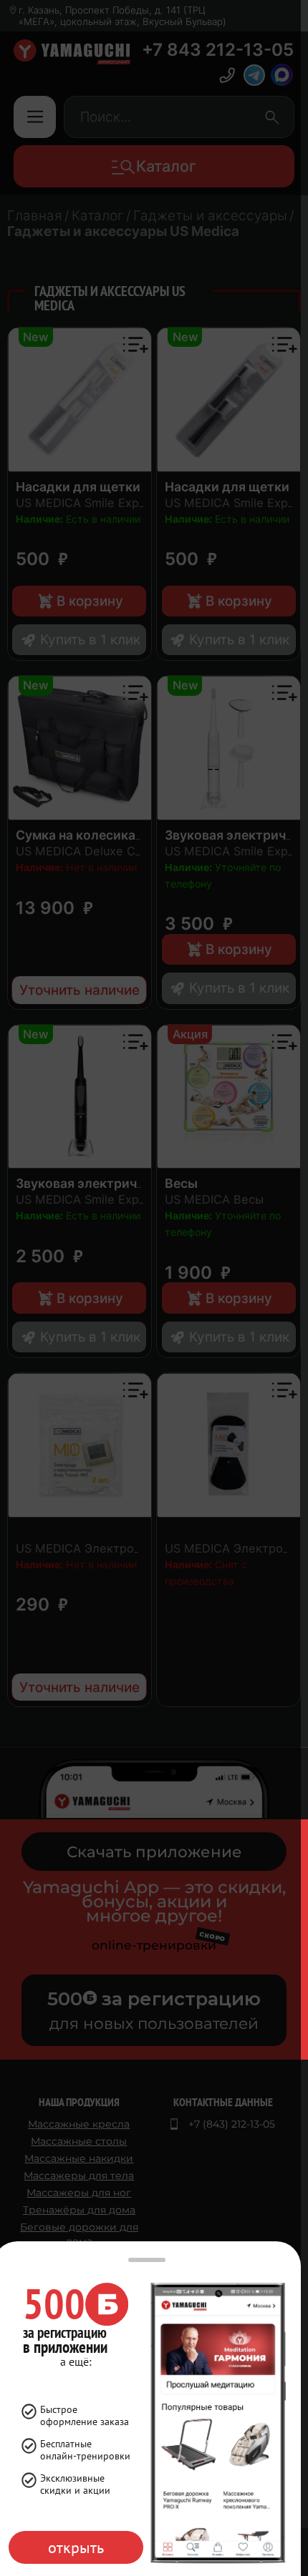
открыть (76, 2547)
